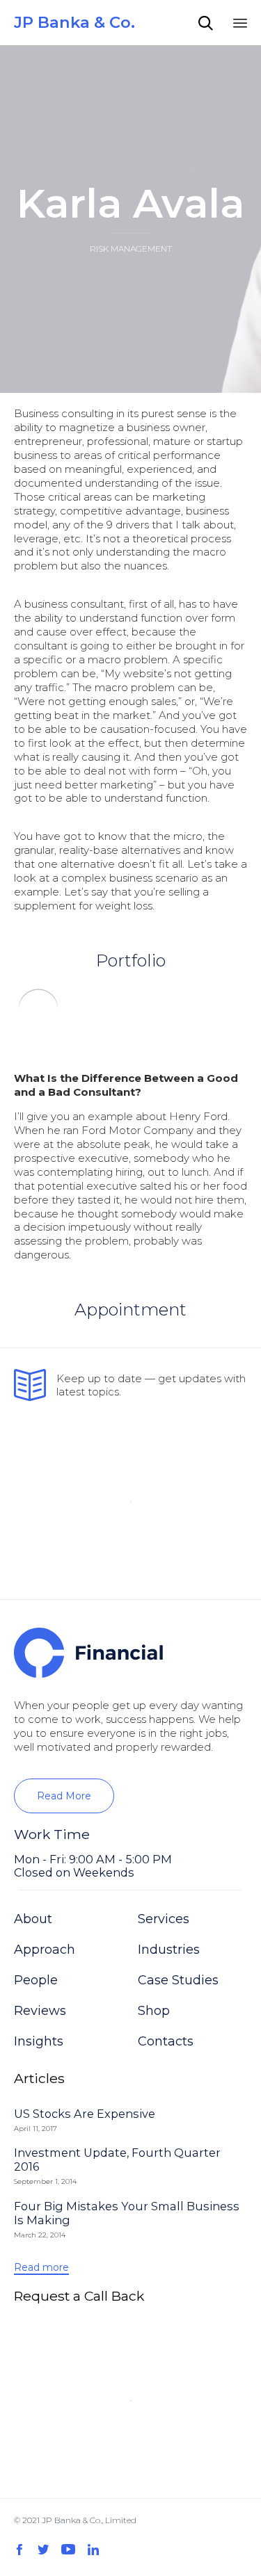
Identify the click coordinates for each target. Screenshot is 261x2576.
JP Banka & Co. (74, 23)
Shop (154, 2011)
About (33, 1919)
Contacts (166, 2041)
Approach (45, 1950)
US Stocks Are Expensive (85, 2114)
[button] (64, 1796)
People (36, 1980)
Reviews (40, 2011)
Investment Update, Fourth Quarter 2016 (117, 2160)
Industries (169, 1950)
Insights (39, 2041)
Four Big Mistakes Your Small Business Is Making (127, 2213)
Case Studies (178, 1980)
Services (164, 1919)
